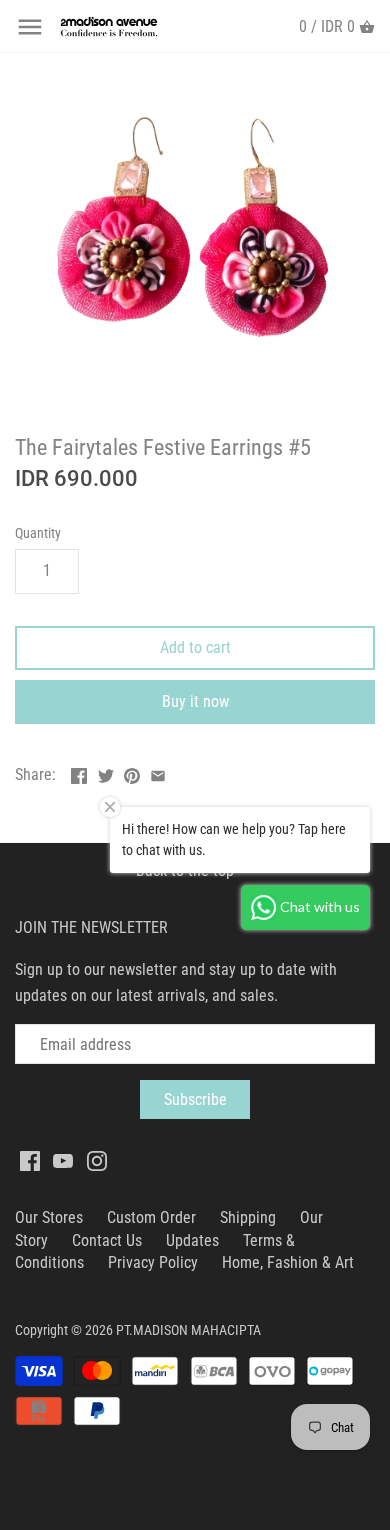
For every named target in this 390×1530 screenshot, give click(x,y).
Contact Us (107, 1240)
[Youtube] (63, 1160)
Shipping (248, 1217)
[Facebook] (30, 1160)
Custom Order (151, 1217)
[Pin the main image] (132, 772)
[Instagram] (97, 1160)
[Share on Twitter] (106, 772)
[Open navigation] (30, 27)
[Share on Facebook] (79, 772)
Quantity (38, 533)
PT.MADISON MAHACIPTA (188, 1330)
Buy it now (195, 701)
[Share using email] (158, 772)
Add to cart (195, 647)
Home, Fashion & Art (288, 1262)
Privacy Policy (153, 1262)
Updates (192, 1240)
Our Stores (49, 1217)
